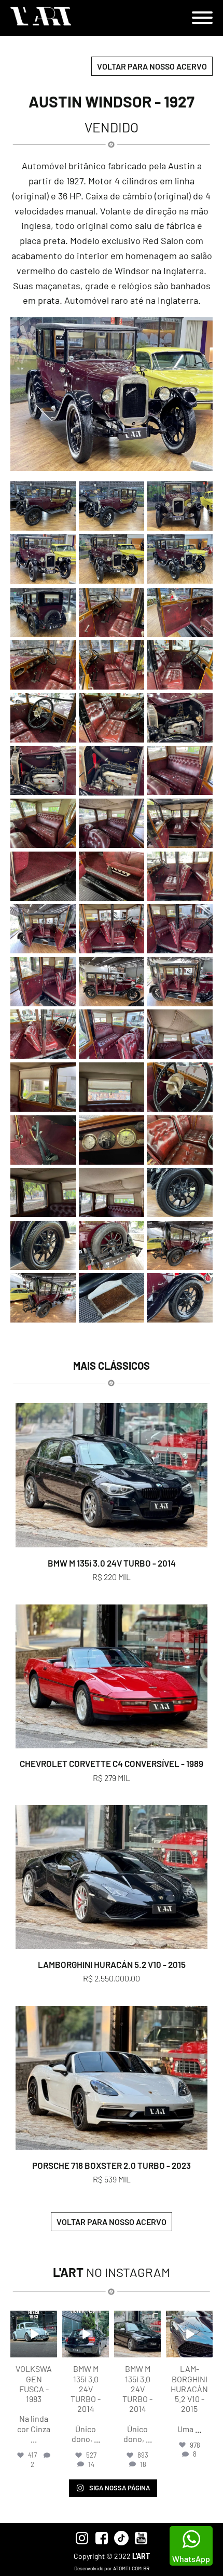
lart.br (33, 2319)
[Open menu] (202, 18)
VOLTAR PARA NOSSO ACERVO (152, 66)
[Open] (34, 2334)
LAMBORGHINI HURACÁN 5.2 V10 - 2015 (112, 1964)
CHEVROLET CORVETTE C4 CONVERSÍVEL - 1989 (112, 1763)
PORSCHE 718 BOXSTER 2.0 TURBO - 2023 (112, 2165)
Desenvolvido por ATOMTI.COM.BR (112, 2568)
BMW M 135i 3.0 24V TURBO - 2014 (112, 1563)
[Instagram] (51, 2351)
